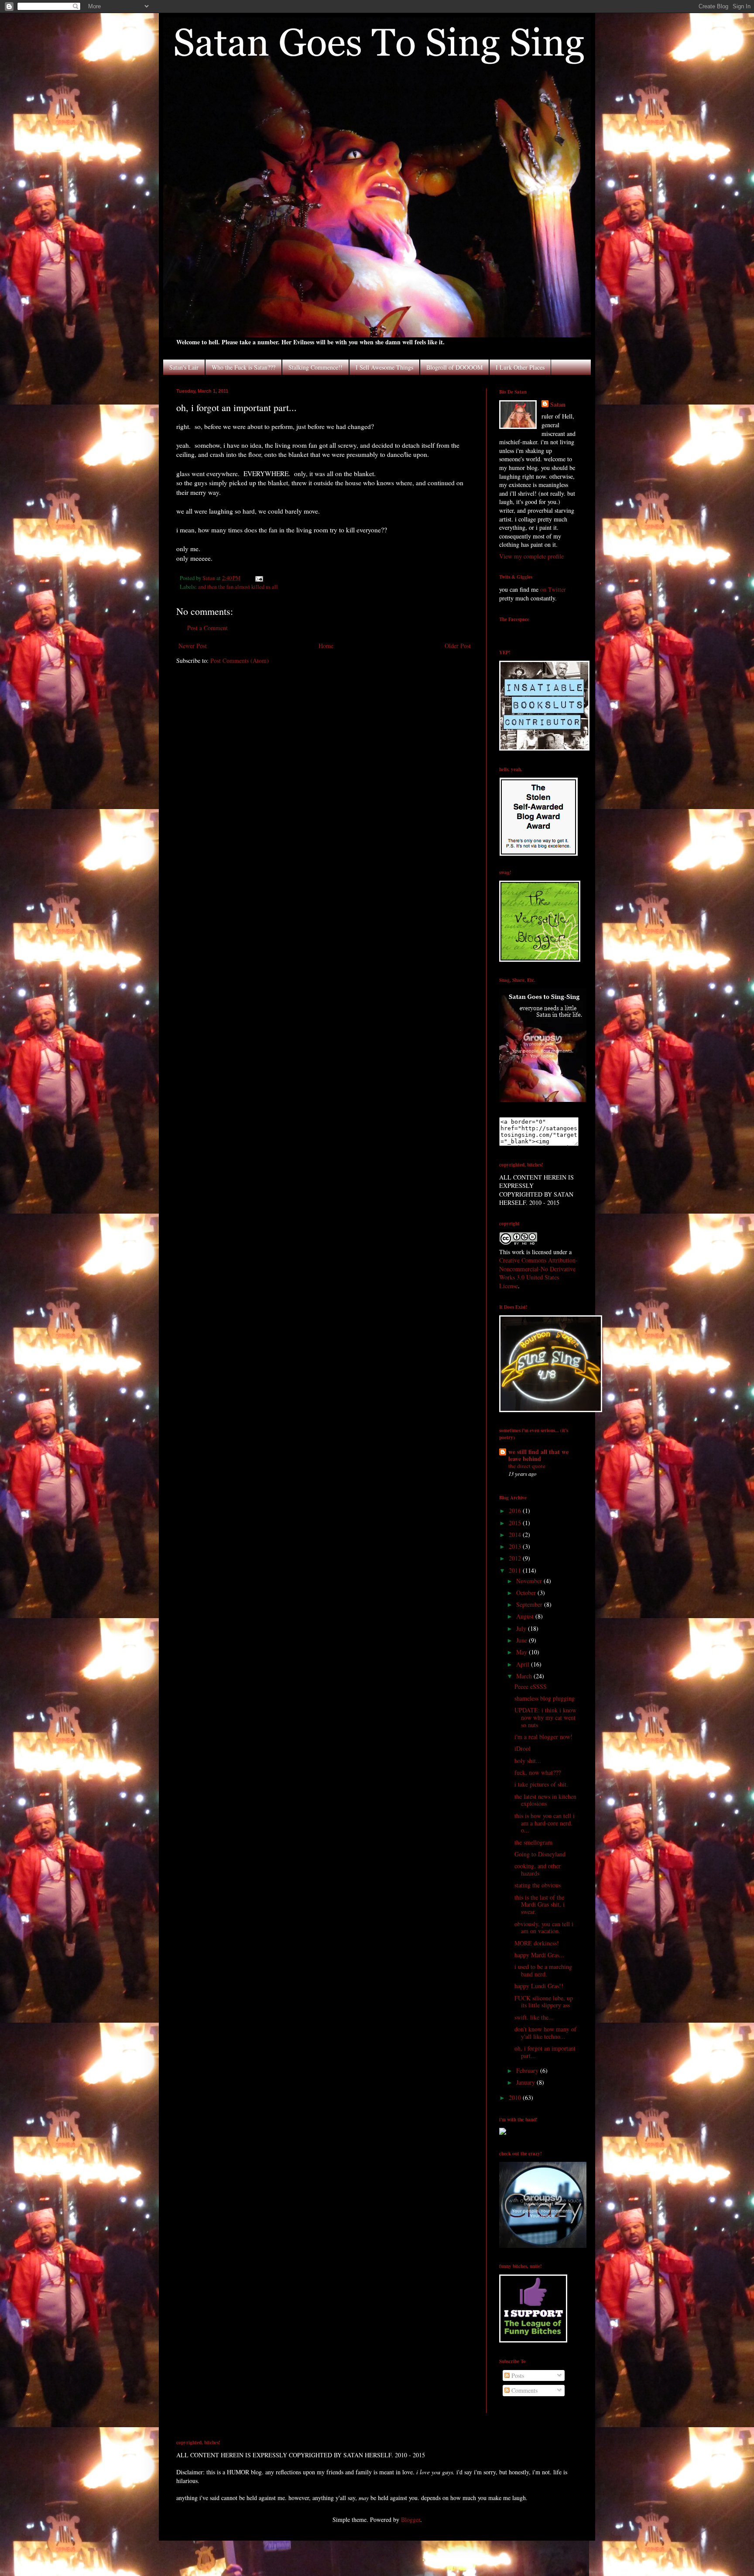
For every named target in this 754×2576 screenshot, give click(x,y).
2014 (516, 1535)
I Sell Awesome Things (384, 367)
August (526, 1616)
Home (326, 646)
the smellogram (533, 1842)
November (530, 1581)
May (523, 1652)
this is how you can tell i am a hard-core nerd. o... (545, 1823)
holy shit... (528, 1761)
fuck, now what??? (538, 1772)
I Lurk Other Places (520, 367)
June (523, 1640)
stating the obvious (538, 1885)
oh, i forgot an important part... (545, 2052)
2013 (516, 1546)
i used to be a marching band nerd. (543, 1970)
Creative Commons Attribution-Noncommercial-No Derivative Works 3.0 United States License (538, 1273)
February (528, 2070)
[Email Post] (259, 578)
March (525, 1676)
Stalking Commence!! (315, 367)
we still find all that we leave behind (538, 1455)
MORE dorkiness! (537, 1943)
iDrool (523, 1748)
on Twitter (553, 589)
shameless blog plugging (545, 1698)
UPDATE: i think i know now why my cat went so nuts (545, 1717)
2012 (516, 1558)
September (530, 1604)
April (524, 1664)
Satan (558, 405)
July (522, 1628)
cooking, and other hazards (538, 1869)
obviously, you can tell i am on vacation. (544, 1928)
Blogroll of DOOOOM (454, 367)
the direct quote (527, 1466)
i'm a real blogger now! (543, 1737)
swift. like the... (534, 2017)
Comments (524, 2390)
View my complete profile (531, 556)
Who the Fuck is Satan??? (243, 367)
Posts (517, 2375)
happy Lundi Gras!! (539, 1986)
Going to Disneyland (540, 1854)
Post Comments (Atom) (240, 660)
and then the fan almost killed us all (238, 587)
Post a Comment (207, 628)
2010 (516, 2098)
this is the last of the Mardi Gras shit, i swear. (540, 1905)
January (526, 2082)
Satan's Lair (184, 367)
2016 (516, 1511)
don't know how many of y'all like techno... (545, 2033)
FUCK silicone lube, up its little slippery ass (544, 2002)
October (527, 1593)
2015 (516, 1523)
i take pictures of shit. (541, 1784)
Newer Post (193, 646)
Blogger (411, 2519)
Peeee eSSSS (531, 1686)
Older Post (458, 646)
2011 (516, 1570)
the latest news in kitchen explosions (545, 1800)
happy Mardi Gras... (539, 1955)
